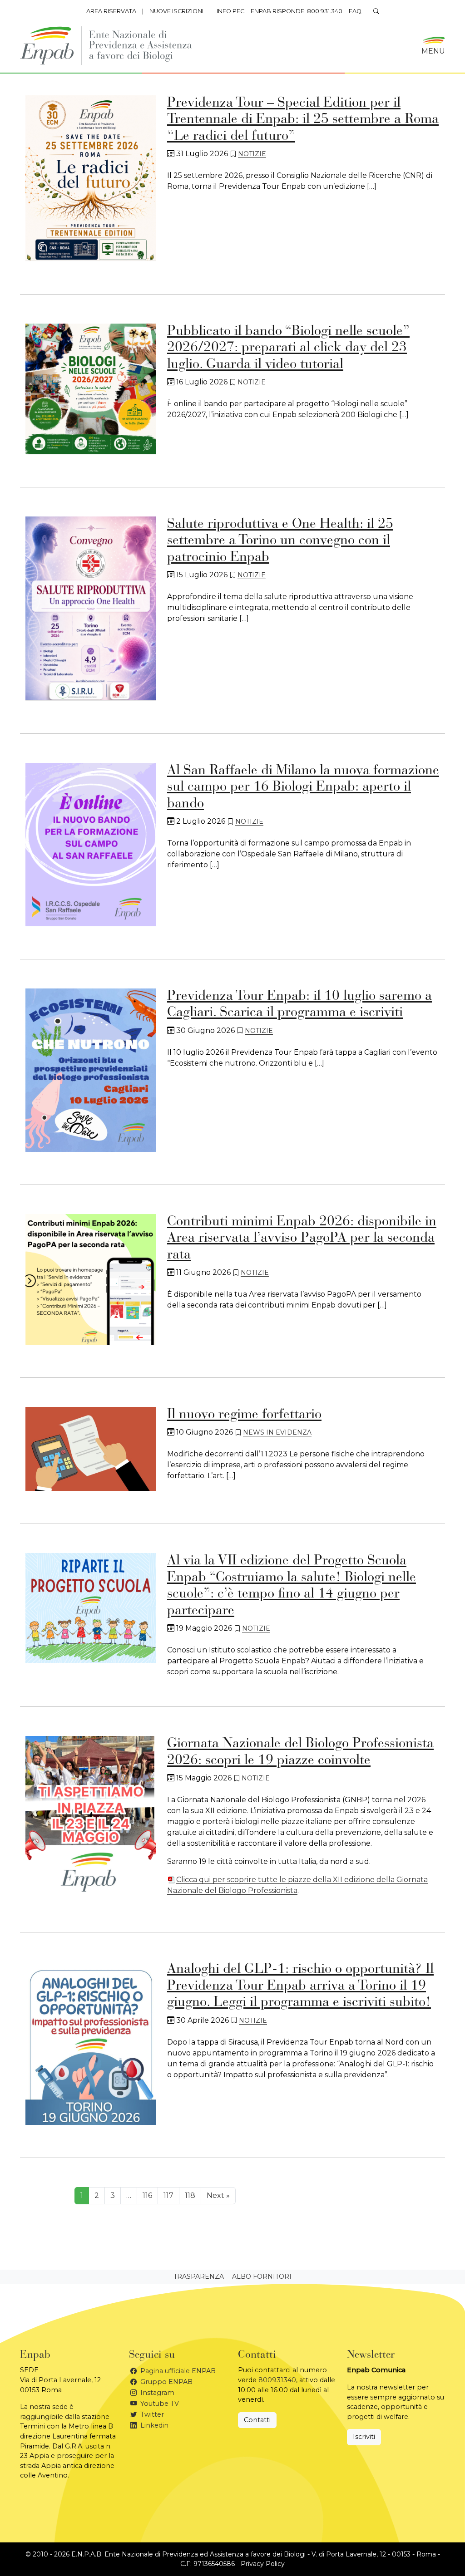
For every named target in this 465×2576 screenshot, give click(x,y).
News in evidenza (277, 1432)
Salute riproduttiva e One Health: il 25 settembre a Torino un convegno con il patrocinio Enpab (280, 541)
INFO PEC (230, 11)
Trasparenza (199, 2276)
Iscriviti (364, 2437)
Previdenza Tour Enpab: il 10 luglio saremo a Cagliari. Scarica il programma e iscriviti (299, 1005)
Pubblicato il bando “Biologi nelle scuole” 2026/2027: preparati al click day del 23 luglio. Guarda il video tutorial (288, 348)
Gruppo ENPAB (166, 2382)
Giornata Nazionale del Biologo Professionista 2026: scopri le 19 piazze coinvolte (300, 1753)
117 (168, 2195)
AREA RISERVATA (111, 11)
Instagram (156, 2393)
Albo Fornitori (262, 2276)
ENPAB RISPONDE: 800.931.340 (297, 11)
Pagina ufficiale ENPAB (177, 2371)
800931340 (277, 2380)
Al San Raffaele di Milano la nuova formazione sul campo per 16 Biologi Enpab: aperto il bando (303, 788)
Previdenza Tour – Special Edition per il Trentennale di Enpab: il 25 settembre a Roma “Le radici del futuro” (303, 120)
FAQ (355, 11)
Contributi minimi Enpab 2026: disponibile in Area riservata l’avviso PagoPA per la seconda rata (302, 1239)
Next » (218, 2195)
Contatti (257, 2420)
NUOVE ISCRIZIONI (176, 11)
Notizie (252, 154)
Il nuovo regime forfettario (244, 1415)
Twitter (151, 2414)
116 (147, 2195)
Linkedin (153, 2425)
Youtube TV (159, 2404)
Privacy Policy (263, 2564)
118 (190, 2195)
